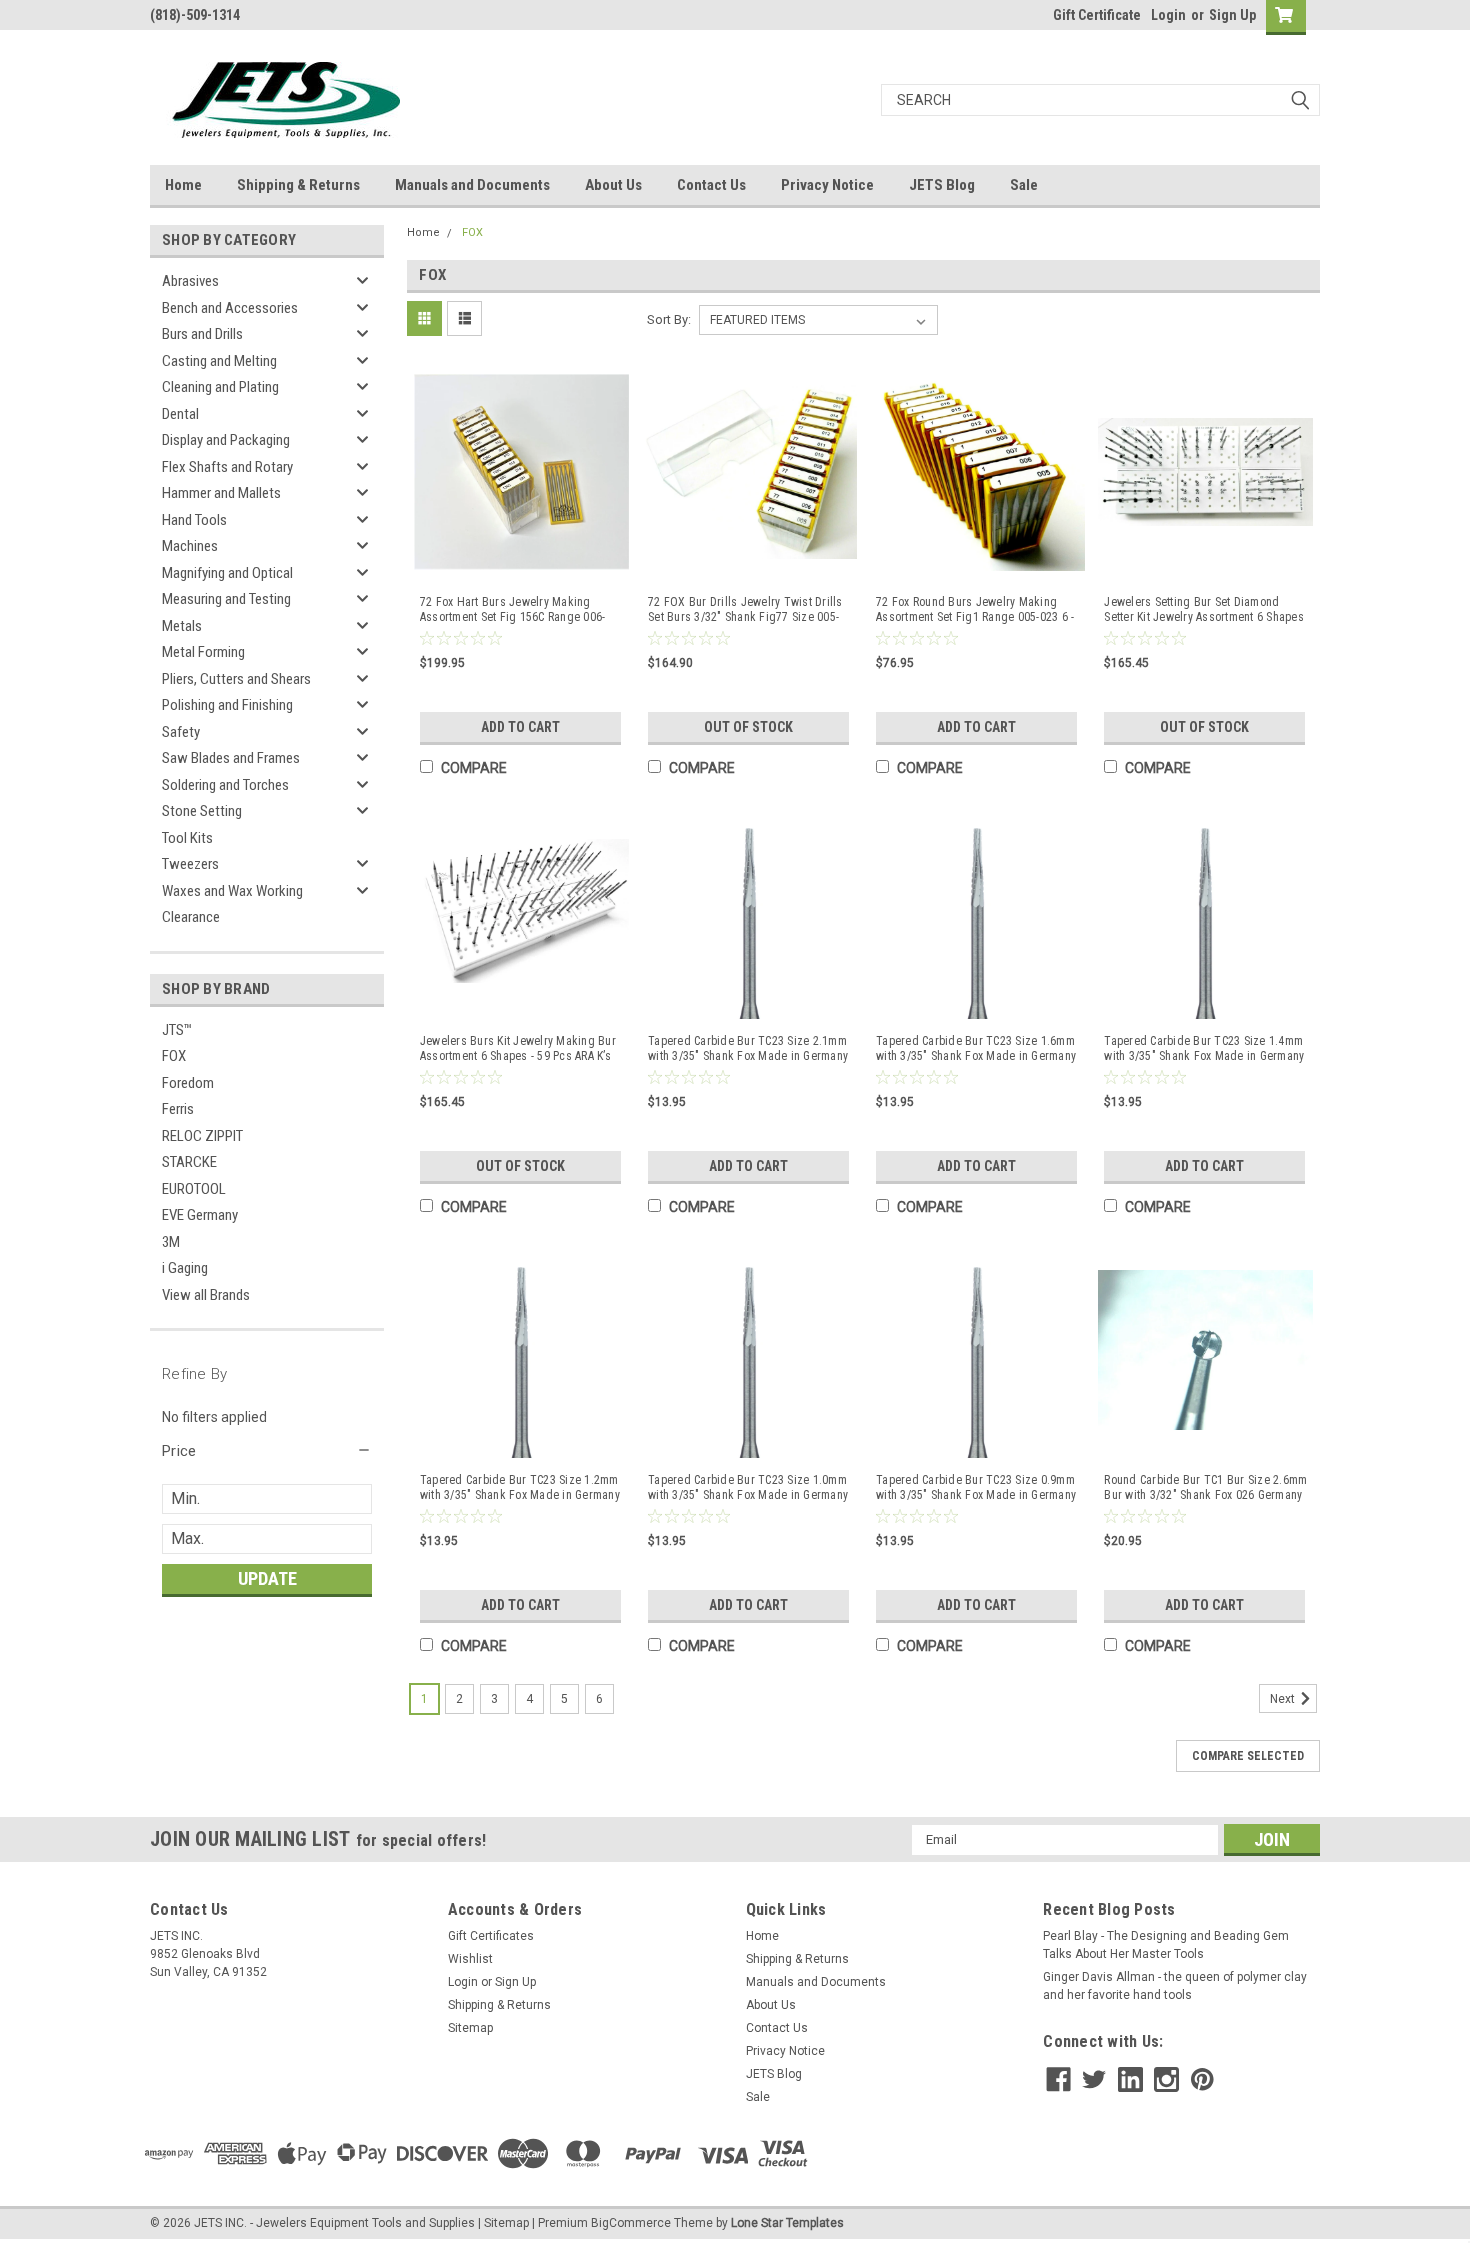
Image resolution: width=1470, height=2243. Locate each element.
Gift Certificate (1097, 15)
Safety (181, 732)
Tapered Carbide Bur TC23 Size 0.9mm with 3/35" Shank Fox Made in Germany (976, 1487)
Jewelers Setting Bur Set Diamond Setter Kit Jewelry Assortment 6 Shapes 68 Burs (1204, 610)
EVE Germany (200, 1215)
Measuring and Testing (226, 599)
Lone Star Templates (787, 2223)
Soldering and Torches (225, 785)
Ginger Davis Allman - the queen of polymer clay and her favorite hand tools (1175, 1986)
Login (1168, 15)
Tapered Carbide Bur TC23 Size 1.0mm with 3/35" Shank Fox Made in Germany (748, 1487)
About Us (613, 185)
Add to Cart (520, 727)
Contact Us (711, 185)
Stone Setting (202, 811)
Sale (1024, 185)
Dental (180, 414)
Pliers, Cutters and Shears (236, 679)
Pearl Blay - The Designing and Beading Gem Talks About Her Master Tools (1166, 1945)
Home (183, 185)
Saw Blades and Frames (231, 758)
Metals (182, 626)
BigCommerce (631, 2223)
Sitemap (470, 2028)
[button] (267, 1451)
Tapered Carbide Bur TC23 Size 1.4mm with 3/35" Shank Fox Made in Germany (1204, 1048)
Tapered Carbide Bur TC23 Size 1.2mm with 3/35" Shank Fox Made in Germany (520, 1487)
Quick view (521, 562)
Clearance (191, 917)
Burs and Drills (202, 334)
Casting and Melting (219, 361)
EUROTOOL (194, 1189)
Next (1284, 1699)
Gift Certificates (491, 1936)
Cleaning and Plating (220, 387)
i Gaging (185, 1268)
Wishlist (470, 1959)
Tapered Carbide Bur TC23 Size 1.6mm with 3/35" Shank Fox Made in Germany (976, 1048)
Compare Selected (1248, 1756)
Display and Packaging (226, 440)
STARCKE (189, 1162)
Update (267, 1578)
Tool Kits (187, 838)
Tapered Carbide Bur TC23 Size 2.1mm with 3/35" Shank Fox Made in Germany (748, 1048)
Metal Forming (203, 652)
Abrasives (190, 281)
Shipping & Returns (298, 185)
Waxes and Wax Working (232, 891)
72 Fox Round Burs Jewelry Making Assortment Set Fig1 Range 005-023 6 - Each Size (975, 610)
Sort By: (669, 319)
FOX (174, 1056)
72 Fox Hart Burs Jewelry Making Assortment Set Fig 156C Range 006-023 (513, 610)
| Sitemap (503, 2223)
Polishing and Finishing (227, 705)
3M (171, 1242)
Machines (190, 546)
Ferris (178, 1109)
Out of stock (748, 727)
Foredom (188, 1083)
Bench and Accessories (230, 308)
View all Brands (206, 1295)
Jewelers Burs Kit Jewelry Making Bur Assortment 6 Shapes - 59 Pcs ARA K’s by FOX (518, 1049)
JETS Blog (942, 185)
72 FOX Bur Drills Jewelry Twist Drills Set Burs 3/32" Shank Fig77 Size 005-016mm (745, 610)
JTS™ (177, 1030)
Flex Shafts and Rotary (227, 467)
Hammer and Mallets (221, 493)
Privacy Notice (827, 185)
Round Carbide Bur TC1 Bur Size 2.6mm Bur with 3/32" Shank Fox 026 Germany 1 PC (1205, 1488)
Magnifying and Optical (227, 573)
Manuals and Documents (472, 185)
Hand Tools (194, 520)
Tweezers (190, 864)
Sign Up (1232, 15)
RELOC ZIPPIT (202, 1136)
